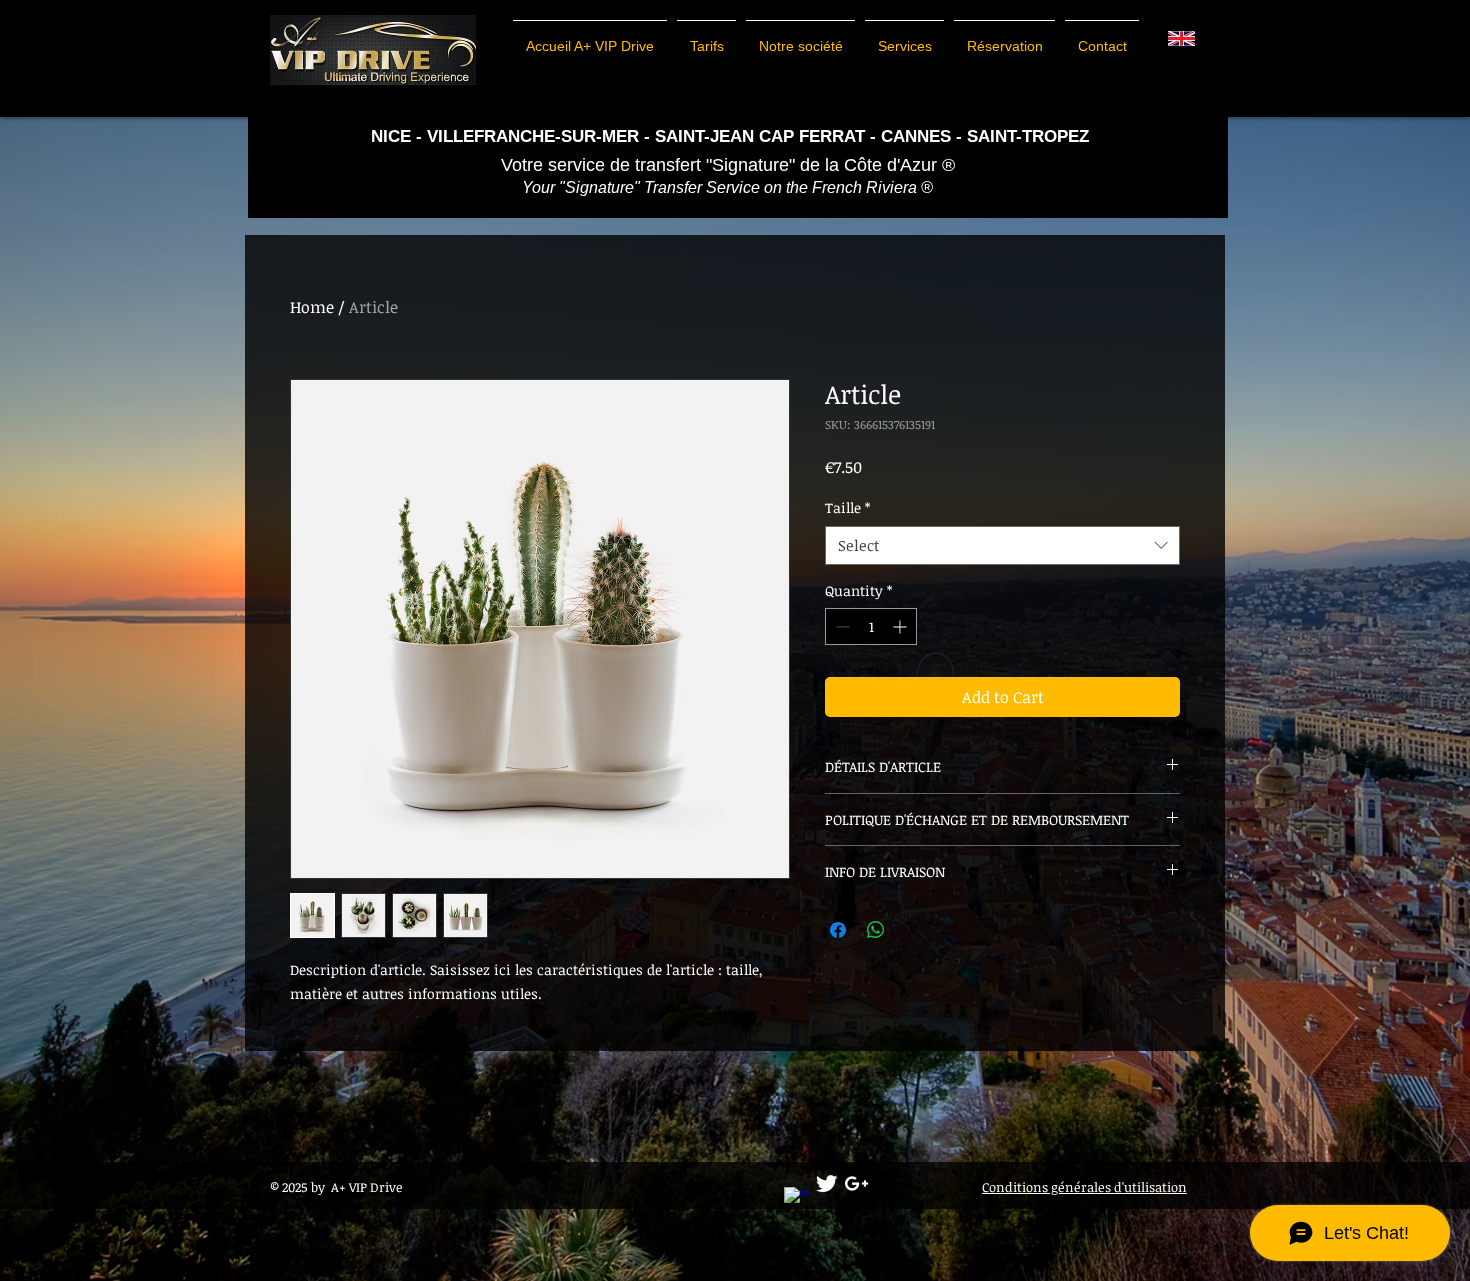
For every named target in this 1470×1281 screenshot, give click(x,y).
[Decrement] (840, 626)
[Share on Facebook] (838, 930)
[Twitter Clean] (826, 1183)
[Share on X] (914, 930)
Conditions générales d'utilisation (1084, 1187)
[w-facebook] (796, 1199)
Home (312, 307)
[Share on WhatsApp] (876, 930)
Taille (847, 507)
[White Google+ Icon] (856, 1183)
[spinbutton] (871, 626)
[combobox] (1002, 545)
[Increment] (901, 626)
